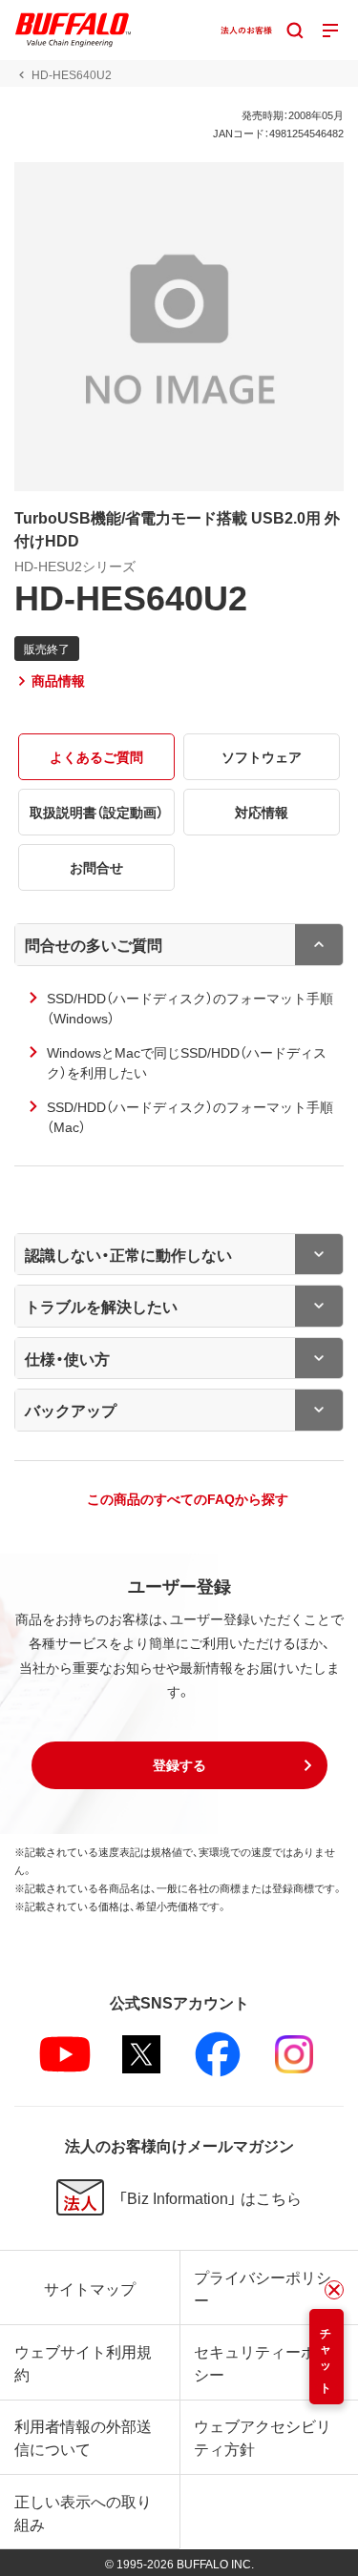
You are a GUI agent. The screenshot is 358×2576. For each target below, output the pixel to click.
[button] (179, 1765)
